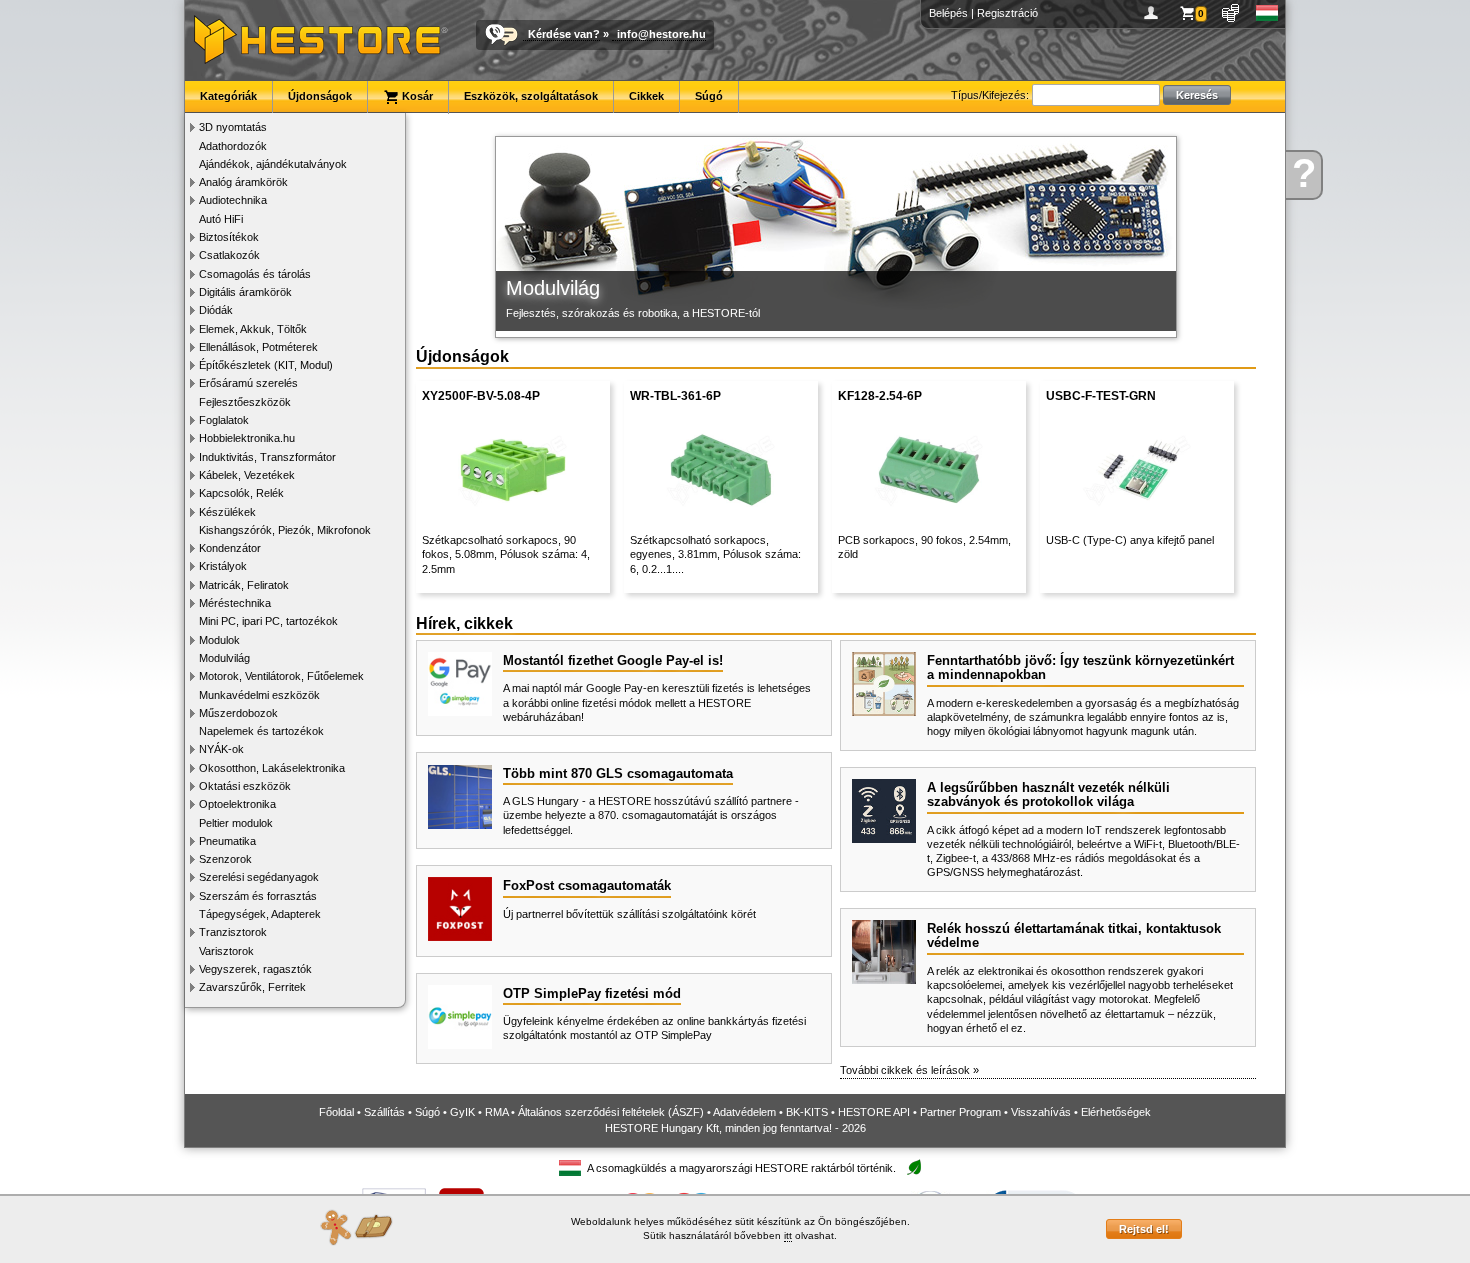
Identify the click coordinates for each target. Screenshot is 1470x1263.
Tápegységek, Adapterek (260, 914)
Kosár (416, 96)
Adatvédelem (744, 1112)
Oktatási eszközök (245, 786)
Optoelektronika (237, 804)
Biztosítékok (229, 237)
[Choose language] (1267, 13)
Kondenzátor (230, 548)
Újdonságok (320, 96)
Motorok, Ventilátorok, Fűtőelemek (281, 676)
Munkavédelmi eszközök (259, 695)
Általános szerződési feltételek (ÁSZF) (611, 1112)
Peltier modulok (236, 823)
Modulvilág (224, 658)
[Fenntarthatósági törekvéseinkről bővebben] (914, 1168)
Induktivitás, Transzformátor (267, 457)
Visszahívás (1041, 1112)
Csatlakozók (229, 255)
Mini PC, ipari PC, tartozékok (268, 621)
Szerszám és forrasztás (258, 896)
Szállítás (384, 1112)
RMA (496, 1112)
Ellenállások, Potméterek (258, 347)
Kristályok (223, 566)
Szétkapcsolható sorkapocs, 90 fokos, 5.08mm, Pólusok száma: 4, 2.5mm (506, 554)
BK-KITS (807, 1112)
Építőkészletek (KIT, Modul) (266, 365)
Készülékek (227, 512)
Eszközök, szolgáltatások (531, 96)
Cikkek (646, 96)
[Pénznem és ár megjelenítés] (1231, 13)
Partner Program (960, 1112)
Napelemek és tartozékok (261, 731)
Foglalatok (224, 420)
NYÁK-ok (221, 749)
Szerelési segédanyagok (259, 877)
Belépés (948, 13)
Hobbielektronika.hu (247, 438)
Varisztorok (226, 951)
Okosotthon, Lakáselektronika (272, 768)
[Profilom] (1154, 13)
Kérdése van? (564, 34)
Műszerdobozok (238, 713)
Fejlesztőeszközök (245, 402)
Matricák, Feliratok (244, 585)
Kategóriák (228, 96)
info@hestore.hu (661, 34)
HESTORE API (874, 1112)
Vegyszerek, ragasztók (255, 969)
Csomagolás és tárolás (255, 274)
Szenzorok (225, 859)
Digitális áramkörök (245, 292)
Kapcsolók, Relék (241, 493)
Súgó (709, 96)
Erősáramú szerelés (248, 383)
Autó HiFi (221, 219)
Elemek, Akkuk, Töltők (253, 329)
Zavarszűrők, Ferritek (252, 987)
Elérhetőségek (1116, 1112)
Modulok (219, 640)
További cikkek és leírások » (909, 1070)
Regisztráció (1007, 13)
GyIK (462, 1112)
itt (788, 1235)
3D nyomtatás (233, 127)
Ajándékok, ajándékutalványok (273, 164)
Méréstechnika (235, 603)
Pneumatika (227, 841)
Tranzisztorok (233, 932)
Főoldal (336, 1112)
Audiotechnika (233, 200)
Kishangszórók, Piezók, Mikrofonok (285, 530)
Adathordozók (233, 146)
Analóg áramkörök (243, 182)
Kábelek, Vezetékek (247, 475)
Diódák (216, 310)
